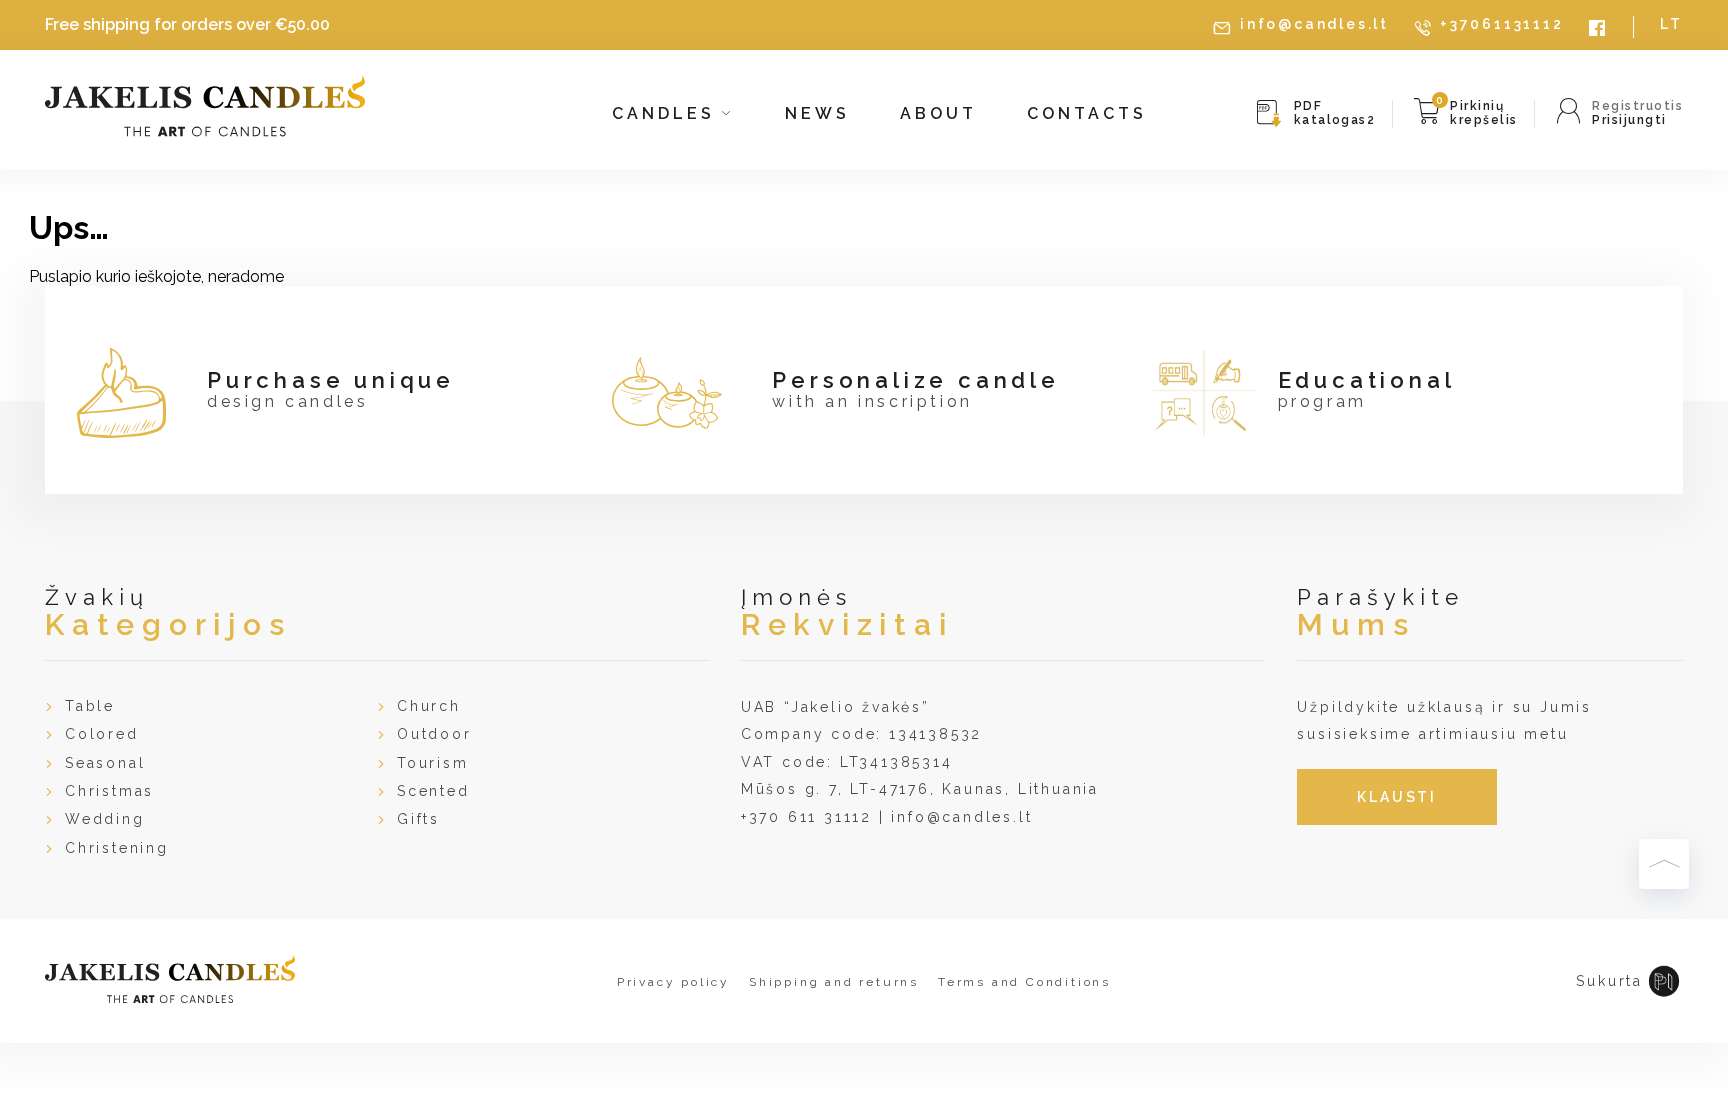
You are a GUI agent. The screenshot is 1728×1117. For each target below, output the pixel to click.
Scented (433, 791)
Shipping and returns (834, 982)
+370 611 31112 (806, 817)
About (938, 113)
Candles (667, 113)
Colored (102, 734)
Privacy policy (673, 982)
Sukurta (1609, 981)
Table (90, 706)
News (817, 113)
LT (1671, 24)
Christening (117, 848)
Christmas (109, 791)
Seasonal (105, 763)
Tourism (433, 763)
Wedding (105, 819)
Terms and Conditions (1024, 982)
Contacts (1087, 113)
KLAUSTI (1397, 797)
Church (429, 706)
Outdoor (434, 734)
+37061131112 (1502, 24)
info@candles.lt (1314, 24)
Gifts (418, 819)
